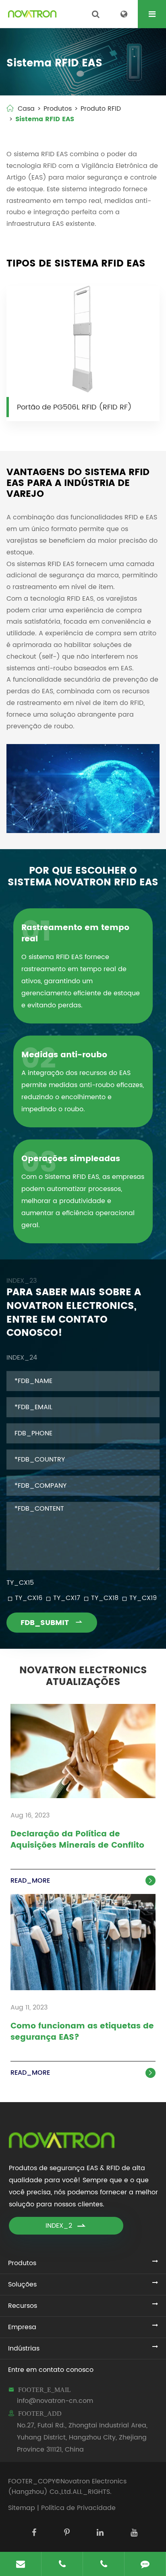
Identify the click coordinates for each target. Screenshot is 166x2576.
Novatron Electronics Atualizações (83, 1677)
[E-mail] (21, 2564)
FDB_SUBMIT (52, 1623)
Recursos (23, 2306)
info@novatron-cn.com (55, 2401)
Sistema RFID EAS (45, 119)
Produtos (58, 109)
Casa (26, 109)
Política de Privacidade (78, 2508)
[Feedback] (145, 2564)
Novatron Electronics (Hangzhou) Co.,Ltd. (67, 2487)
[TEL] (62, 2564)
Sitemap (22, 2508)
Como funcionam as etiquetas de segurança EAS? (82, 2032)
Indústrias (24, 2349)
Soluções (22, 2284)
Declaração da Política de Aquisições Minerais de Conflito (77, 1840)
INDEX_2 (66, 2226)
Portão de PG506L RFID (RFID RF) (74, 407)
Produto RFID (101, 109)
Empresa (22, 2327)
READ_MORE (82, 1881)
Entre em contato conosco (51, 2370)
